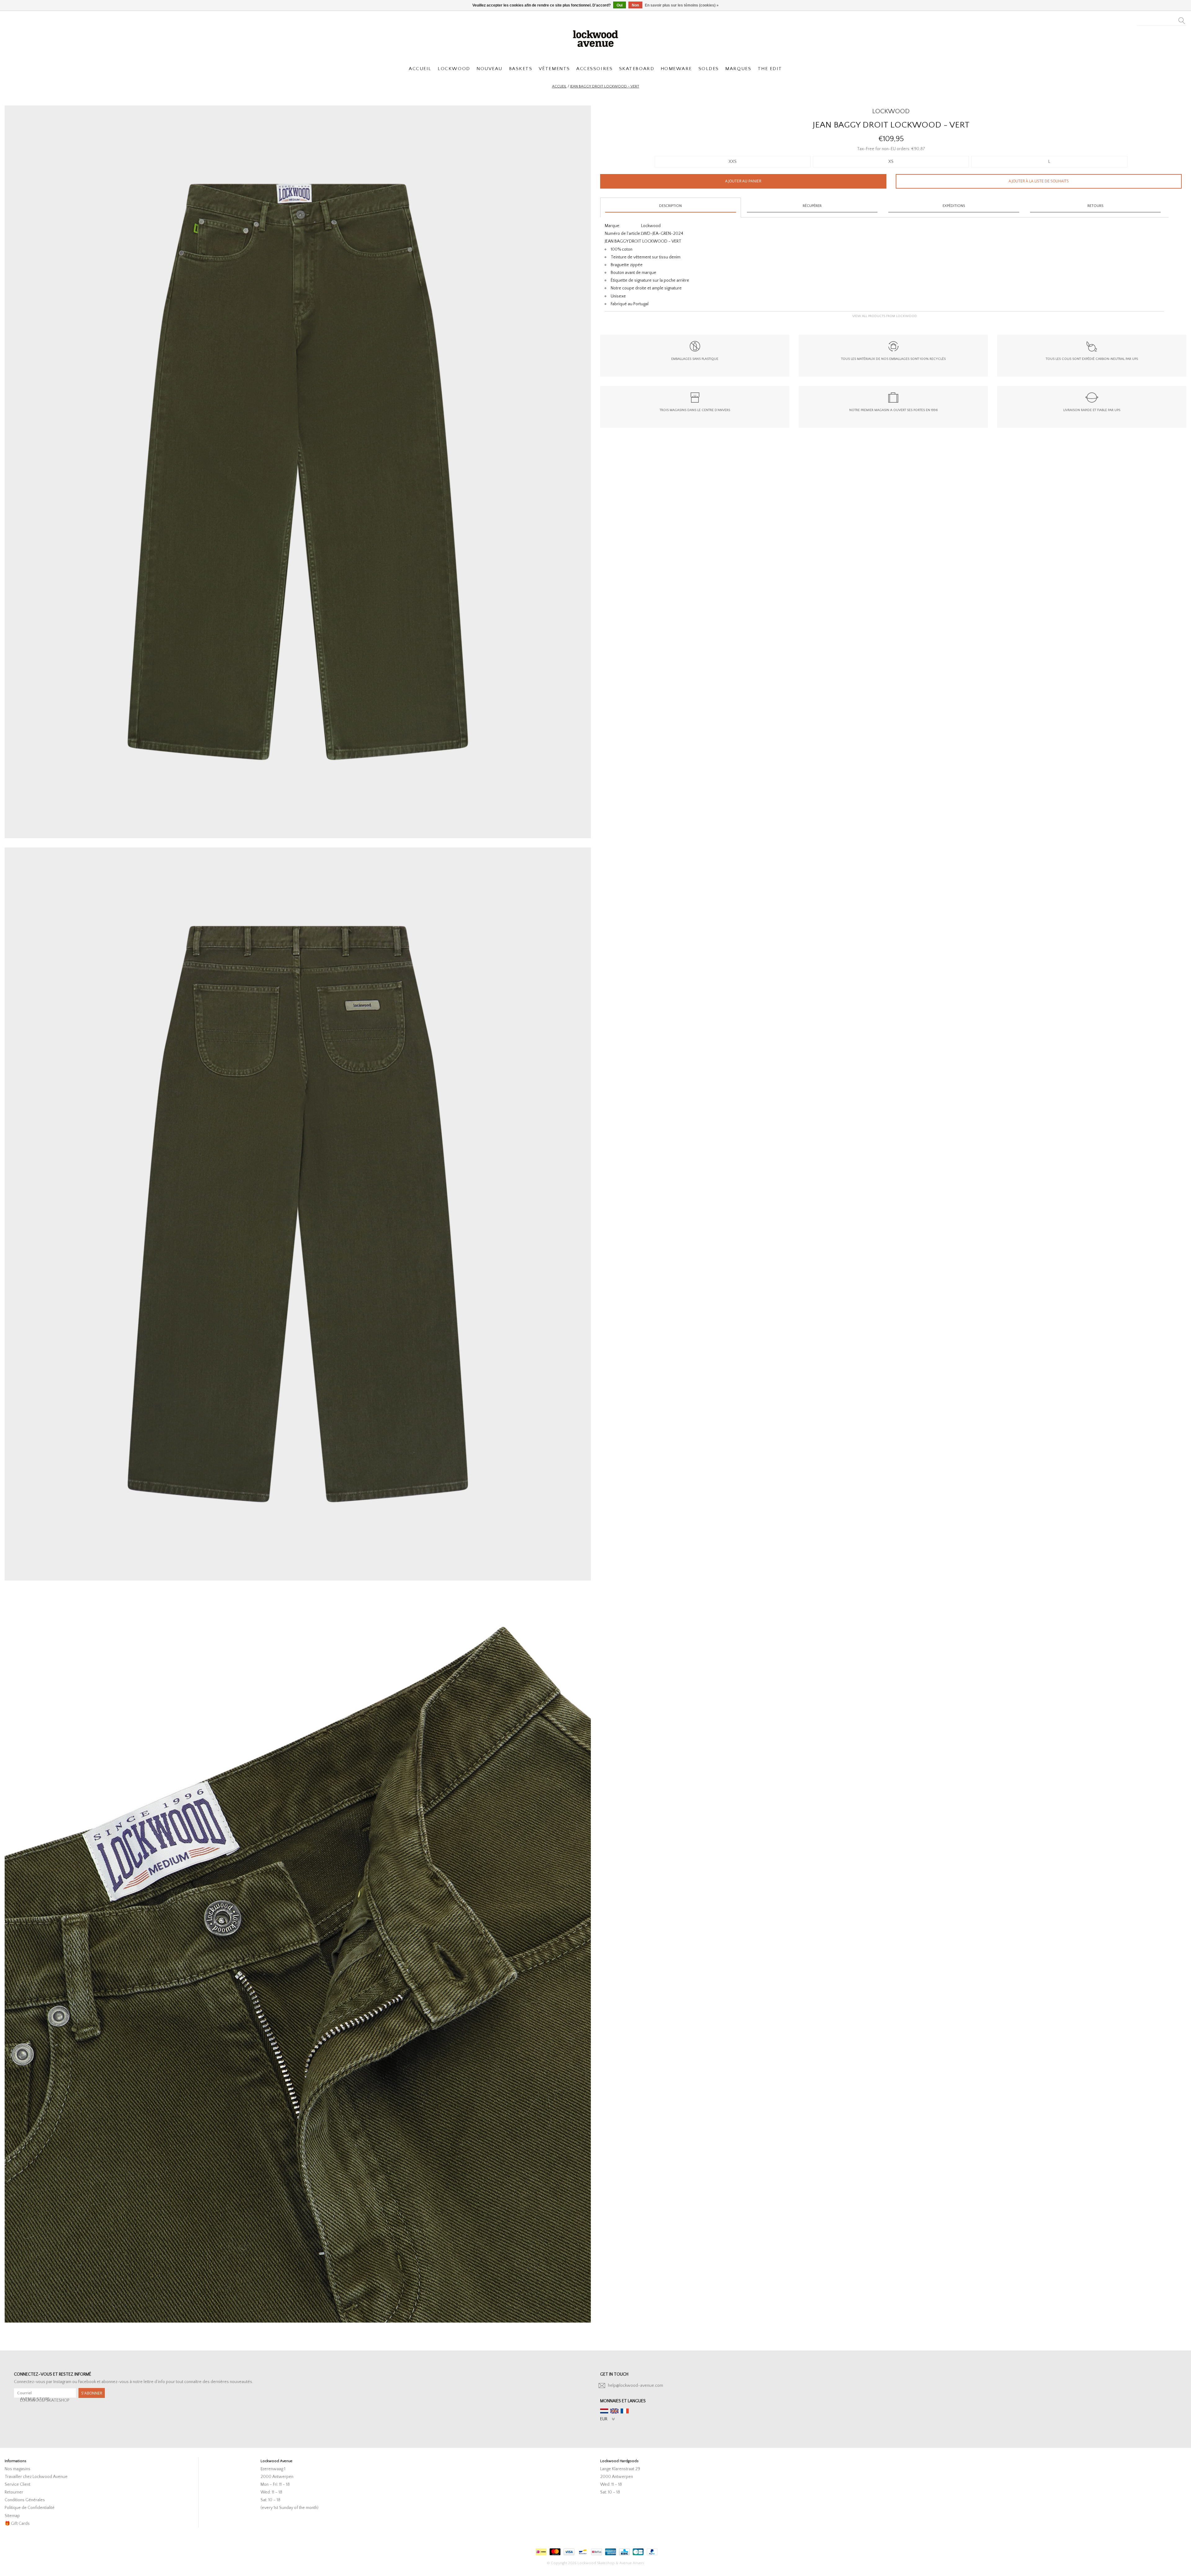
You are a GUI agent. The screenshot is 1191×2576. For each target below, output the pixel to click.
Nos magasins (18, 2469)
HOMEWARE (676, 69)
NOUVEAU (489, 69)
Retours (1095, 206)
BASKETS (521, 69)
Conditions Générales (25, 2500)
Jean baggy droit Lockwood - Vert (605, 86)
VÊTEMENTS (554, 69)
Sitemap (12, 2516)
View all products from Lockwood (885, 316)
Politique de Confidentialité (30, 2508)
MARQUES (738, 69)
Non (635, 5)
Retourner (14, 2492)
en (614, 2411)
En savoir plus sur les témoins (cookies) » (682, 5)
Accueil (559, 86)
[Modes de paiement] (540, 2550)
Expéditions (954, 206)
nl (604, 2411)
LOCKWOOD (454, 69)
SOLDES (709, 69)
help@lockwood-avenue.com (636, 2386)
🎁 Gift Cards (17, 2524)
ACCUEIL (420, 69)
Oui (620, 5)
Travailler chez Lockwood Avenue (36, 2477)
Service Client (18, 2484)
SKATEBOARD (637, 69)
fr (625, 2411)
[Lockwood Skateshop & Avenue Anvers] (595, 38)
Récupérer (812, 206)
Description (670, 206)
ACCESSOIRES (594, 69)
